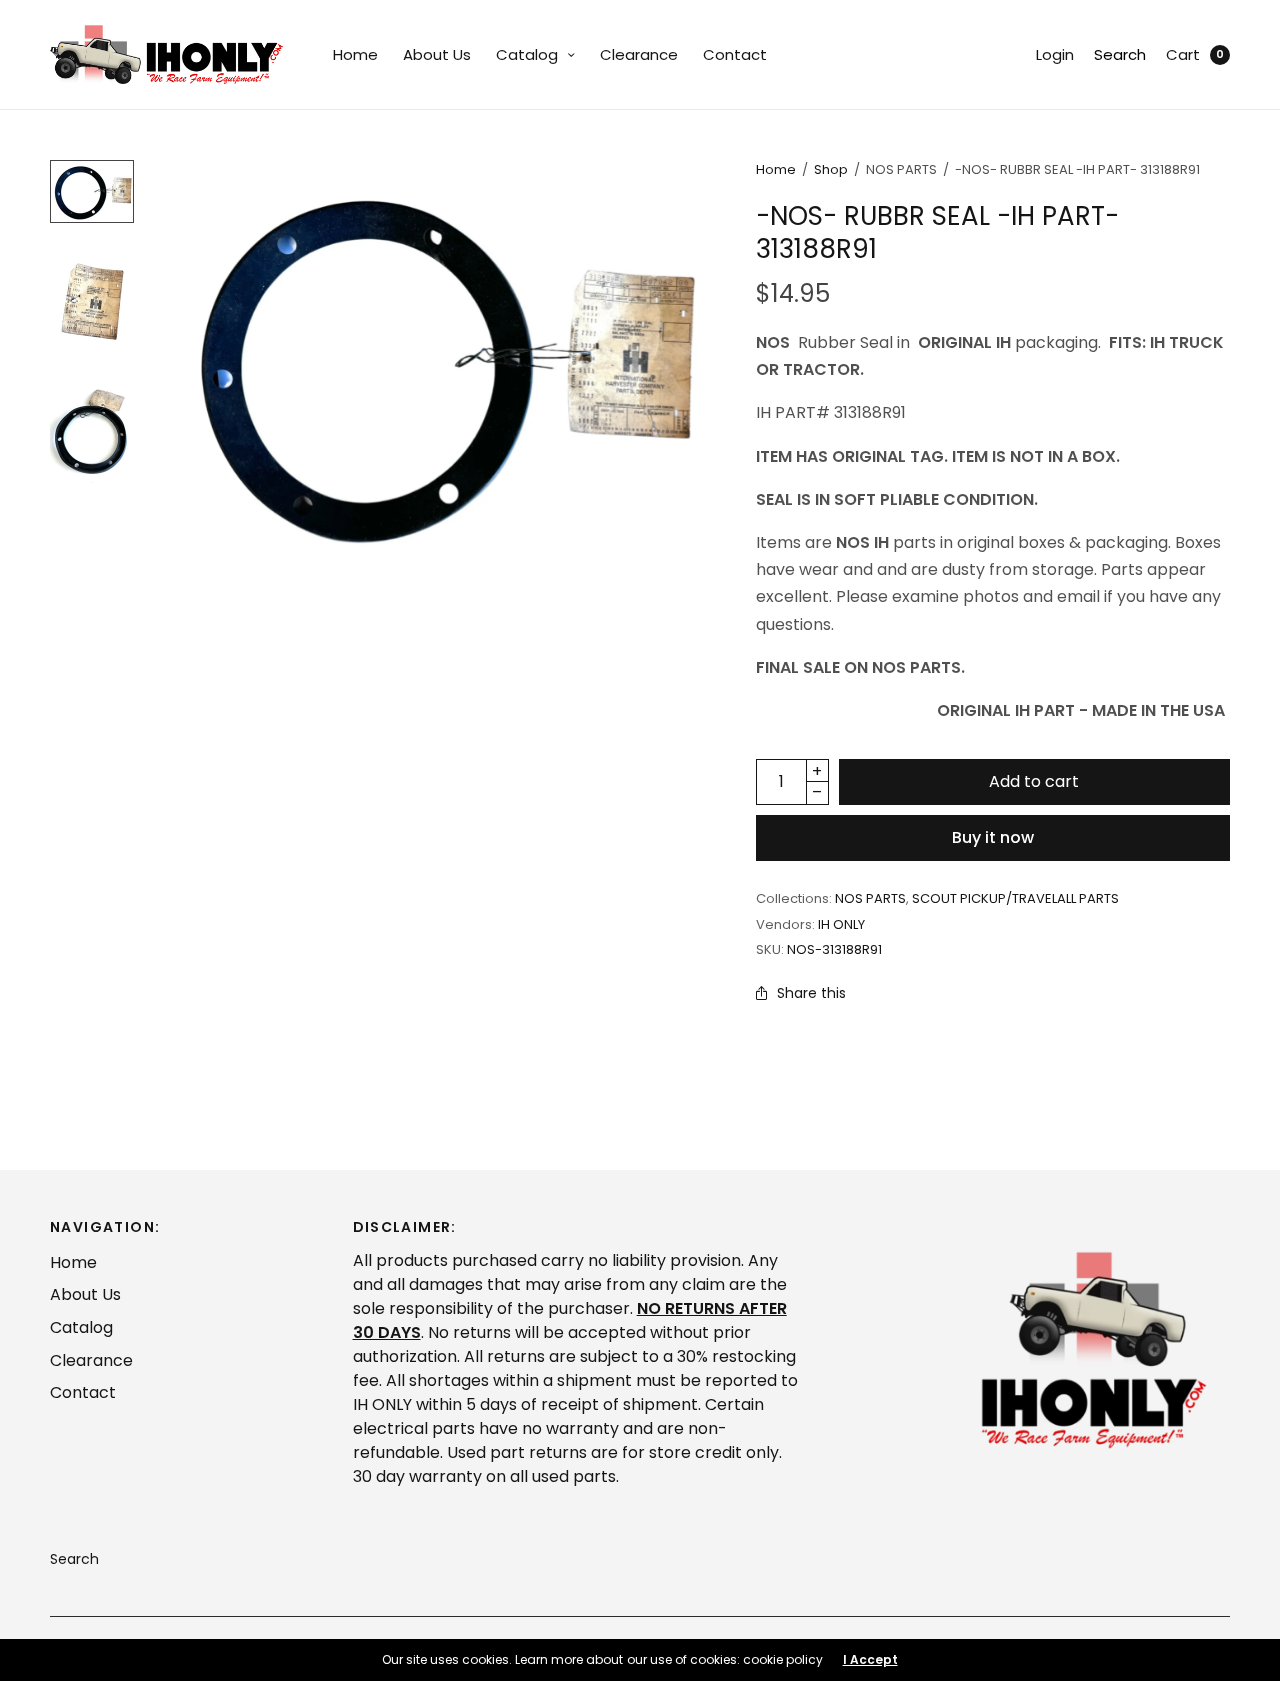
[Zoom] (440, 362)
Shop (831, 169)
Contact (735, 54)
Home (355, 54)
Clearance (639, 54)
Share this (811, 993)
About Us (437, 54)
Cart (1183, 54)
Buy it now (993, 837)
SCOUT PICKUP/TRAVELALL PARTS (1015, 898)
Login (1055, 54)
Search (1120, 54)
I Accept (870, 1660)
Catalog (527, 54)
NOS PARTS (870, 898)
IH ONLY (841, 924)
